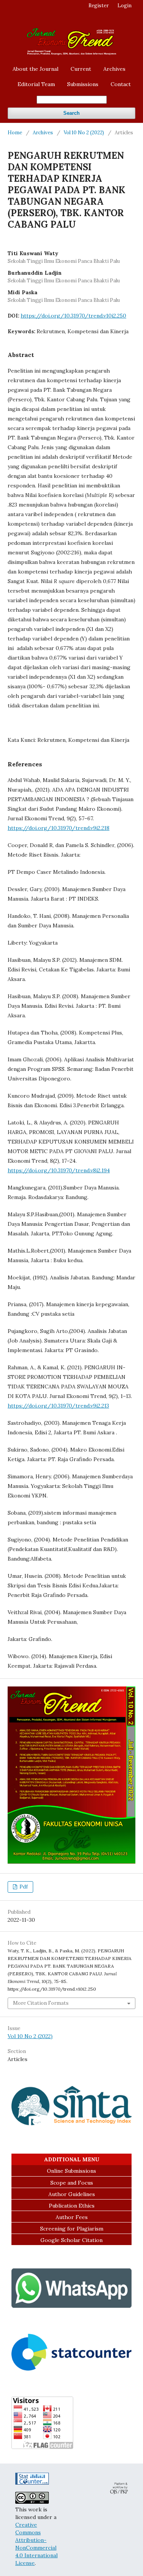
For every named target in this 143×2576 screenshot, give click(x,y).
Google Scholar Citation (71, 2240)
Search (71, 113)
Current (81, 69)
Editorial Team (36, 84)
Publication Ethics (72, 2206)
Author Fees (72, 2217)
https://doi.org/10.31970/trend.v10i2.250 (73, 316)
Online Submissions (71, 2171)
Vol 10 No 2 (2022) (84, 133)
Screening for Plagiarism (72, 2229)
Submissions (83, 84)
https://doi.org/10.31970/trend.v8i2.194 (59, 1170)
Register (99, 6)
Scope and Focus (72, 2183)
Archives (114, 69)
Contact (121, 84)
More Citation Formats (41, 2003)
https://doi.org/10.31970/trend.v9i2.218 (59, 828)
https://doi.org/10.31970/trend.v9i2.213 (58, 1406)
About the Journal (35, 69)
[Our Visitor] (71, 2369)
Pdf (23, 1887)
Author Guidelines (72, 2194)
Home (15, 133)
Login (125, 6)
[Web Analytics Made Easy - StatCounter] (32, 2483)
